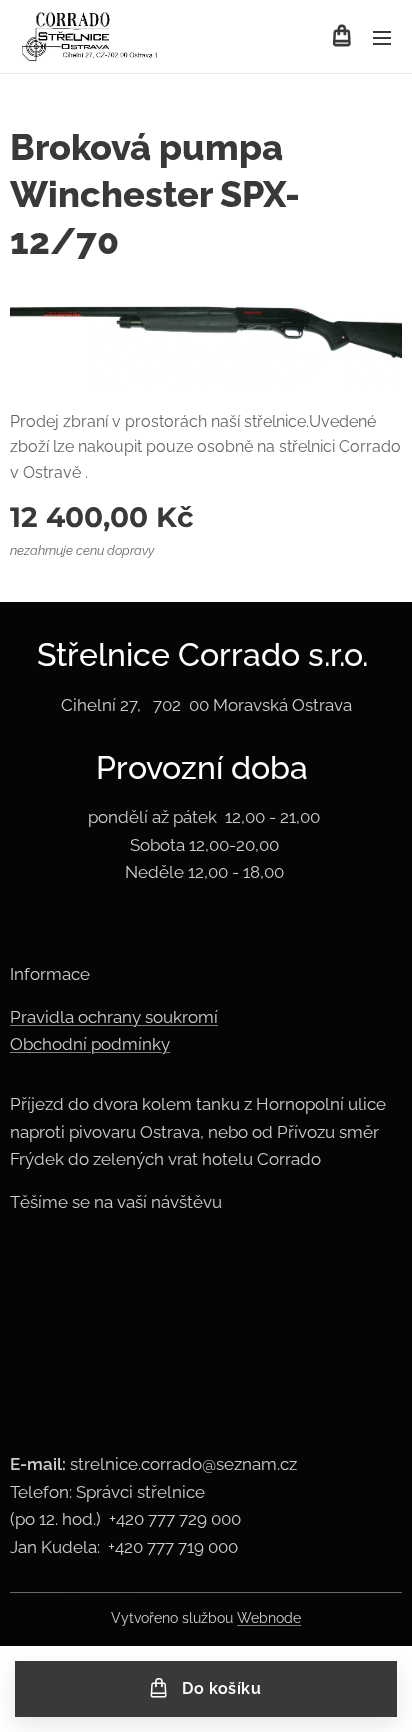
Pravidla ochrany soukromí (114, 1017)
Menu (382, 37)
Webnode (269, 1618)
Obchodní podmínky (90, 1044)
